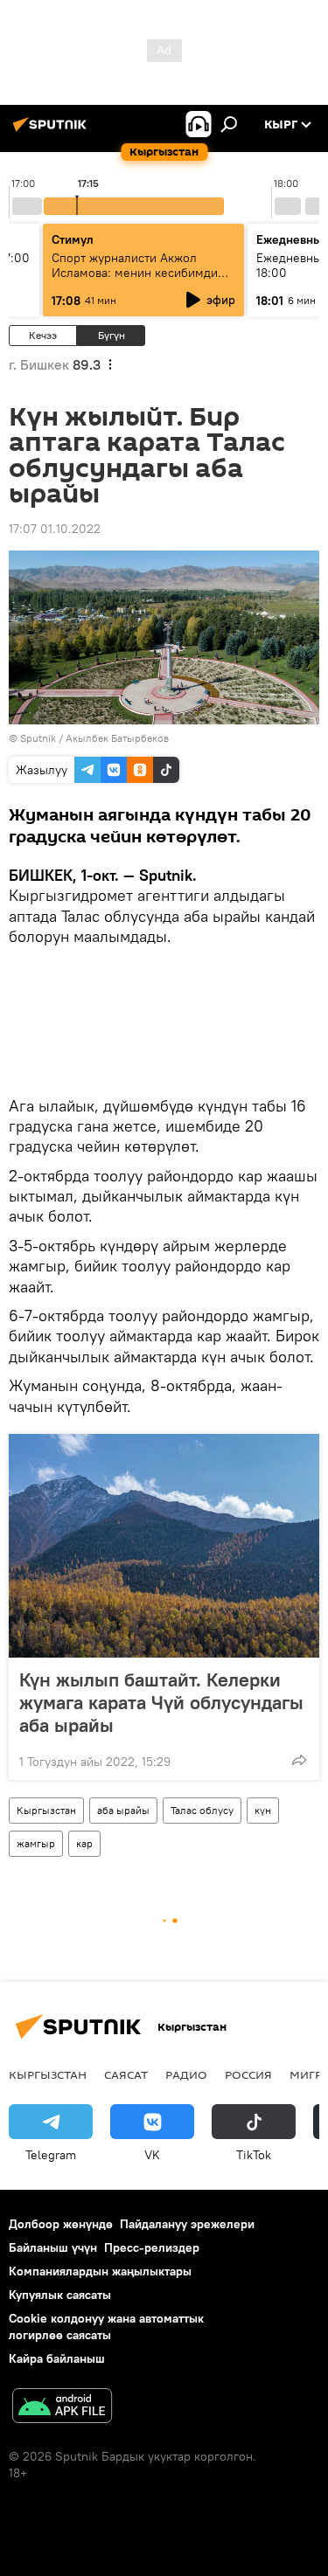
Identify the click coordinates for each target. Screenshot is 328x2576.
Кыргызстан (46, 1810)
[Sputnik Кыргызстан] (52, 131)
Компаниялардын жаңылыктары (100, 2271)
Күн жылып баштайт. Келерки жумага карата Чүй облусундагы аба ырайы (161, 1702)
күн (263, 1810)
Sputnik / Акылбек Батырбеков (94, 738)
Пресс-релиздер (152, 2247)
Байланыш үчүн (53, 2247)
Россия (248, 2074)
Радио (186, 2074)
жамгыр (36, 1843)
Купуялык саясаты (60, 2295)
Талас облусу (202, 1810)
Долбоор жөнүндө (61, 2224)
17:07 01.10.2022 (55, 529)
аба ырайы (123, 1810)
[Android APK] (62, 2408)
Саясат (126, 2074)
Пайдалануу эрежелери (187, 2224)
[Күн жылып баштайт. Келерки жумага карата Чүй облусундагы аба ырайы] (164, 1546)
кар (84, 1843)
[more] (299, 1760)
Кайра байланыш (57, 2358)
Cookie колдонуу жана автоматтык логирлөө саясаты (106, 2327)
